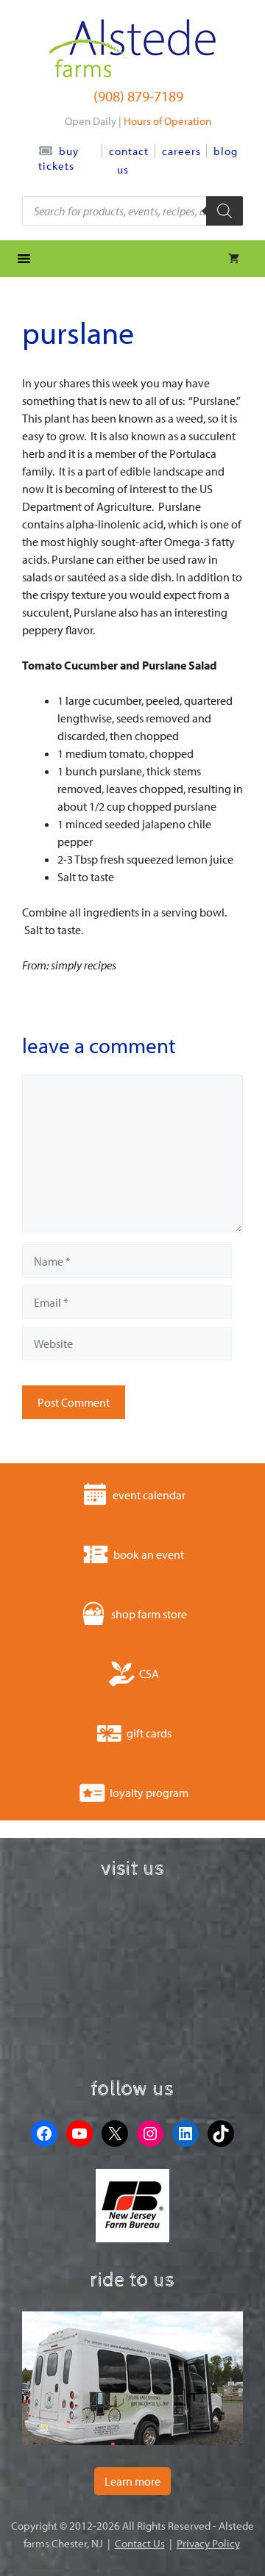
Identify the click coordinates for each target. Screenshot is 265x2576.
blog (226, 151)
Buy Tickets (59, 158)
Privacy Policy (208, 2543)
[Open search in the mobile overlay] (132, 211)
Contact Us (140, 2543)
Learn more (132, 2481)
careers (181, 151)
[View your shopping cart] (234, 259)
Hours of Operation (167, 121)
